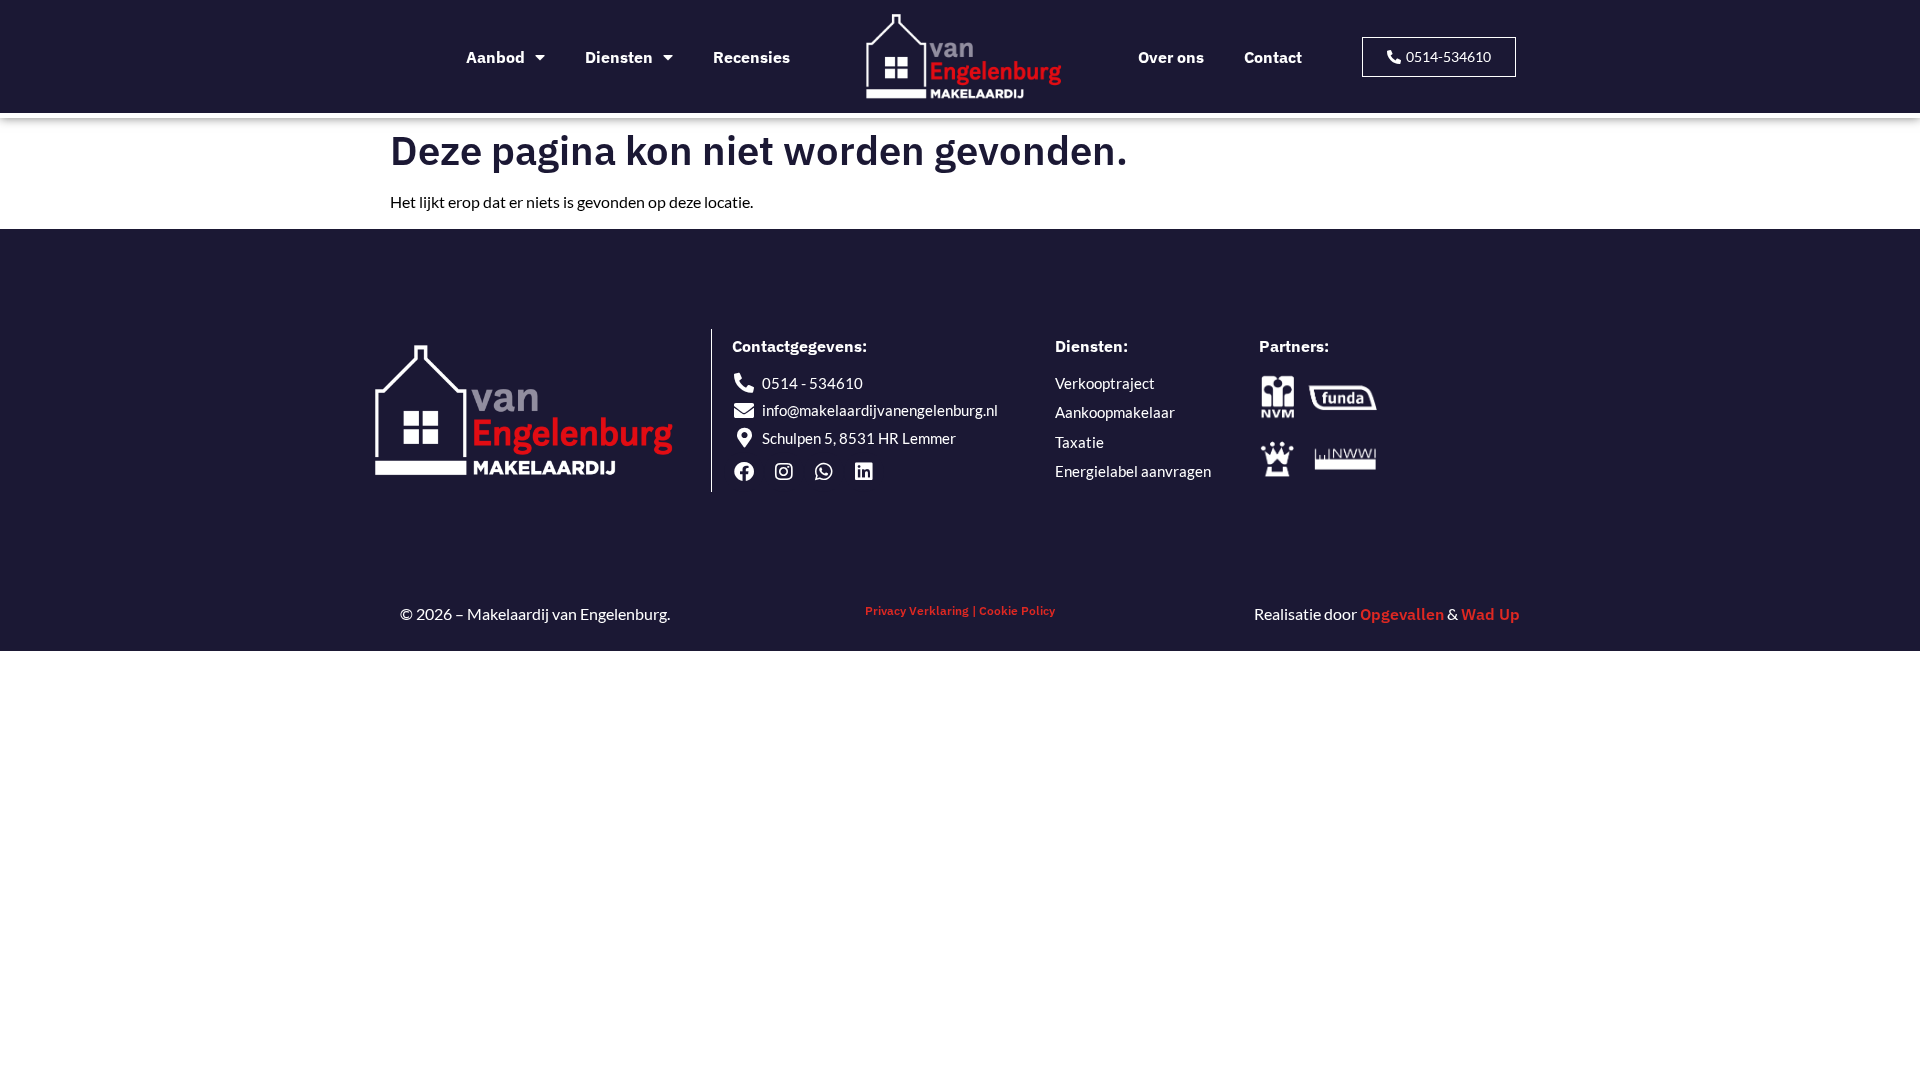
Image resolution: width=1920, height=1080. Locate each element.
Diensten (619, 57)
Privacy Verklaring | (921, 610)
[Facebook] (744, 472)
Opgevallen (1402, 614)
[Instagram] (784, 472)
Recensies (751, 57)
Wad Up (1490, 614)
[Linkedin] (864, 472)
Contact (1273, 57)
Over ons (1171, 57)
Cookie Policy (1017, 610)
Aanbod (495, 57)
